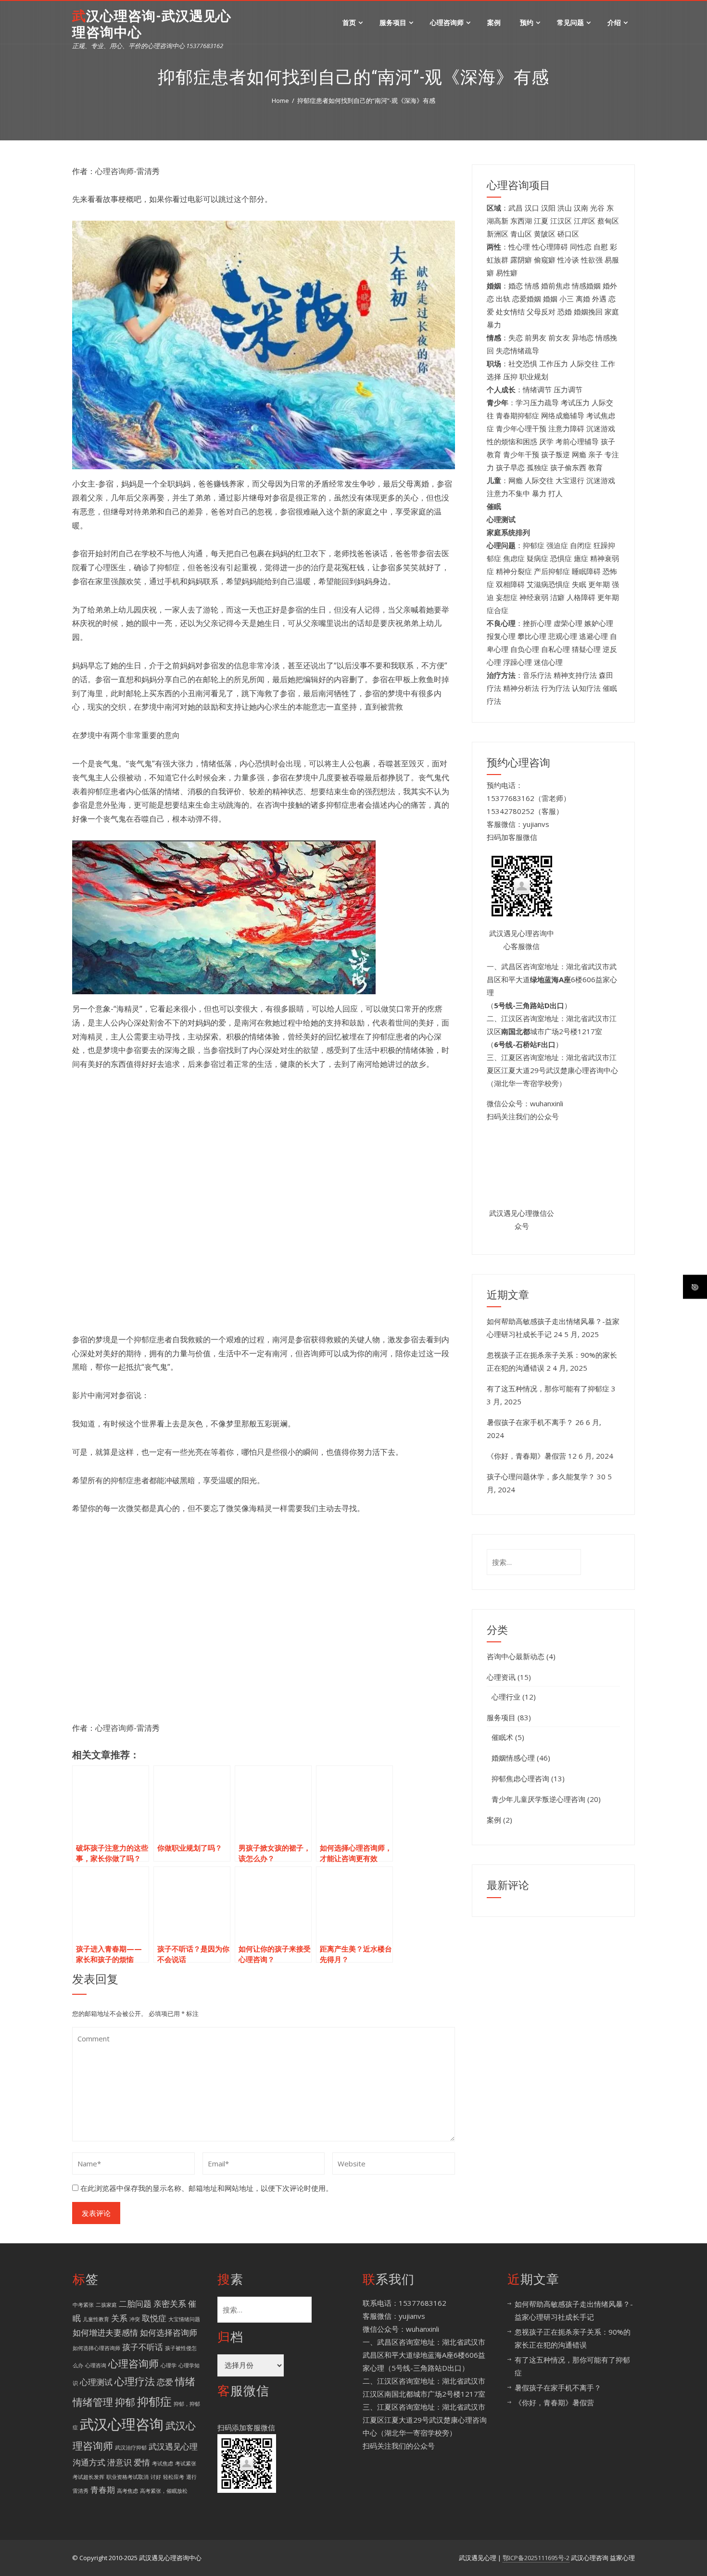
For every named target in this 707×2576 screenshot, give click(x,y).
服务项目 (393, 22)
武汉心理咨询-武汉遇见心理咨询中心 (152, 24)
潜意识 (120, 2462)
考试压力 (575, 402)
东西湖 (521, 221)
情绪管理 (93, 2402)
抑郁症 (154, 2401)
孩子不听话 (143, 2347)
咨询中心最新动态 (516, 1656)
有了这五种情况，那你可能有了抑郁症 (548, 1388)
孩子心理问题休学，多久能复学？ (541, 1476)
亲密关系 (170, 2304)
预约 (527, 22)
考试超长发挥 (88, 2477)
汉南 (581, 208)
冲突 (135, 2319)
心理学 (169, 2365)
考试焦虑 (163, 2463)
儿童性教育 (96, 2319)
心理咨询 (96, 2365)
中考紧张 (83, 2305)
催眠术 (502, 1737)
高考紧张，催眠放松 (164, 2491)
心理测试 (96, 2382)
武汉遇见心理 (173, 2446)
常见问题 (570, 22)
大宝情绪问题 (184, 2319)
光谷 (597, 208)
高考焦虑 (127, 2491)
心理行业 (506, 1697)
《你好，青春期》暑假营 (526, 1456)
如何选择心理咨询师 (96, 2348)
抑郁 (125, 2402)
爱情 (142, 2462)
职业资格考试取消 (127, 2477)
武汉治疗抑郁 (131, 2448)
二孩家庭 (106, 2305)
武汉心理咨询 (122, 2424)
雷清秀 (81, 2491)
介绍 (614, 22)
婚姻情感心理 (513, 1758)
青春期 (103, 2490)
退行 (191, 2477)
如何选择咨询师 (169, 2332)
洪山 (565, 208)
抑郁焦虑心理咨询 (520, 1778)
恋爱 (165, 2382)
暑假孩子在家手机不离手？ (530, 1422)
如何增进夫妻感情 (105, 2332)
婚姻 (550, 299)
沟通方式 (89, 2462)
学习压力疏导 (537, 402)
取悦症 (154, 2318)
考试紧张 (186, 2463)
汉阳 (548, 208)
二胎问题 (135, 2304)
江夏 (541, 221)
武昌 (516, 208)
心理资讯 (501, 1677)
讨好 (156, 2477)
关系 (119, 2318)
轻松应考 (174, 2477)
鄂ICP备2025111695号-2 (536, 2558)
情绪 (185, 2381)
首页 (349, 22)
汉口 (532, 208)
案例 (494, 22)
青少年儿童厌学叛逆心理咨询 (538, 1799)
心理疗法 (135, 2381)
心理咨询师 (447, 22)
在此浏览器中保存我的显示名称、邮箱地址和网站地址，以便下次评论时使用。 (207, 2188)
